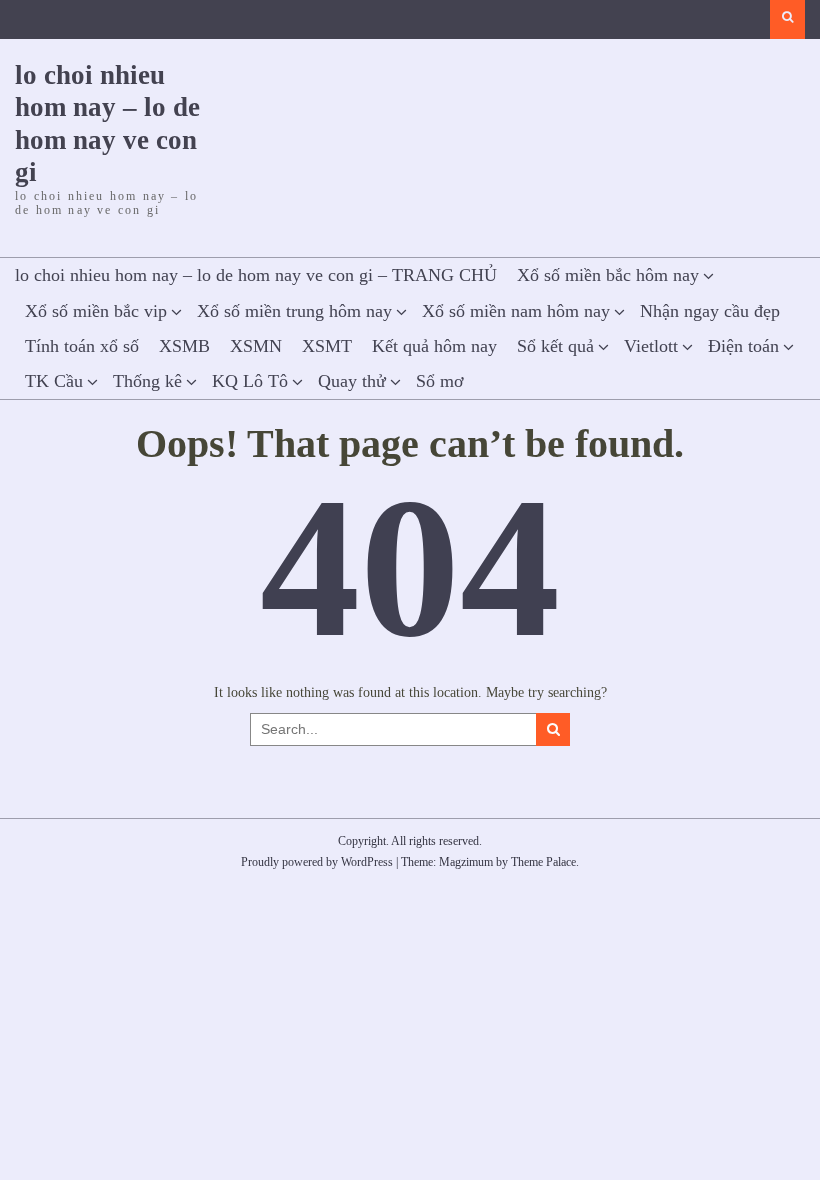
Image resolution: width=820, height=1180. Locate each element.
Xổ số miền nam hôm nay (516, 311)
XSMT (327, 346)
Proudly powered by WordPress (317, 862)
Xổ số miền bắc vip (96, 311)
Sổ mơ (440, 381)
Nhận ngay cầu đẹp (710, 311)
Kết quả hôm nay (434, 346)
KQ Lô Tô (250, 381)
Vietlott (651, 346)
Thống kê (147, 381)
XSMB (184, 346)
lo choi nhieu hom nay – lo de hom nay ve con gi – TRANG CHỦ (256, 275)
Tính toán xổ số (82, 346)
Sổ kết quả (555, 346)
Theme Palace (543, 862)
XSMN (256, 346)
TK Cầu (54, 381)
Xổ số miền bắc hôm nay (608, 275)
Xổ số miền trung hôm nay (294, 311)
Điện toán (743, 346)
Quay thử (352, 381)
